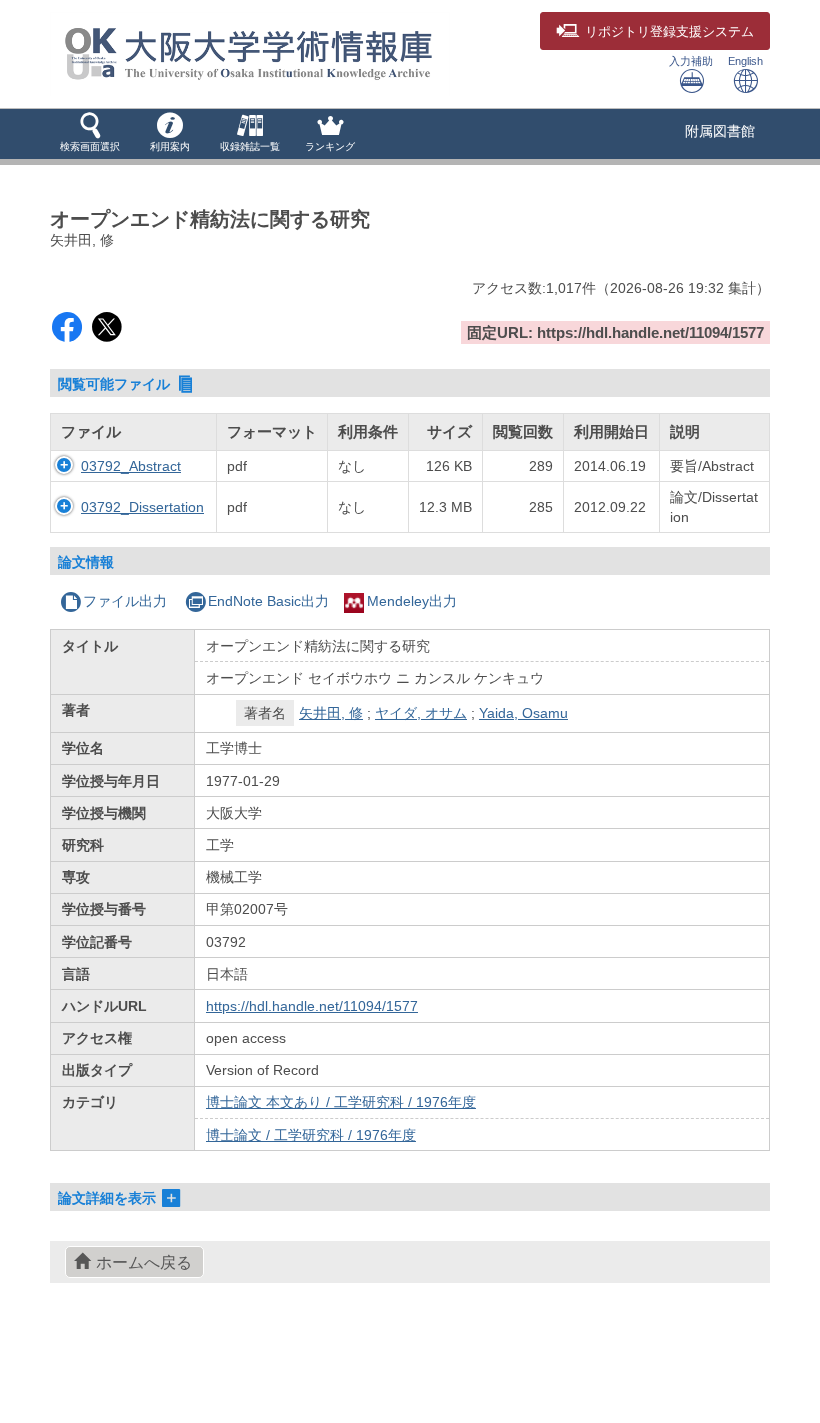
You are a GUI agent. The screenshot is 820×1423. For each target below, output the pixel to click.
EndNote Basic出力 (268, 601)
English (745, 61)
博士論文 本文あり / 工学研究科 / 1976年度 (341, 1102)
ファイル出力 (125, 601)
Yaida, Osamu (523, 713)
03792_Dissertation (142, 507)
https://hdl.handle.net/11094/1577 (312, 1006)
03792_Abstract (131, 466)
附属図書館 (720, 131)
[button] (90, 134)
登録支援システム (669, 32)
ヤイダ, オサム (421, 713)
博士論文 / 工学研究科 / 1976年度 (311, 1135)
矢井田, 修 (331, 713)
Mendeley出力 (412, 601)
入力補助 (691, 61)
